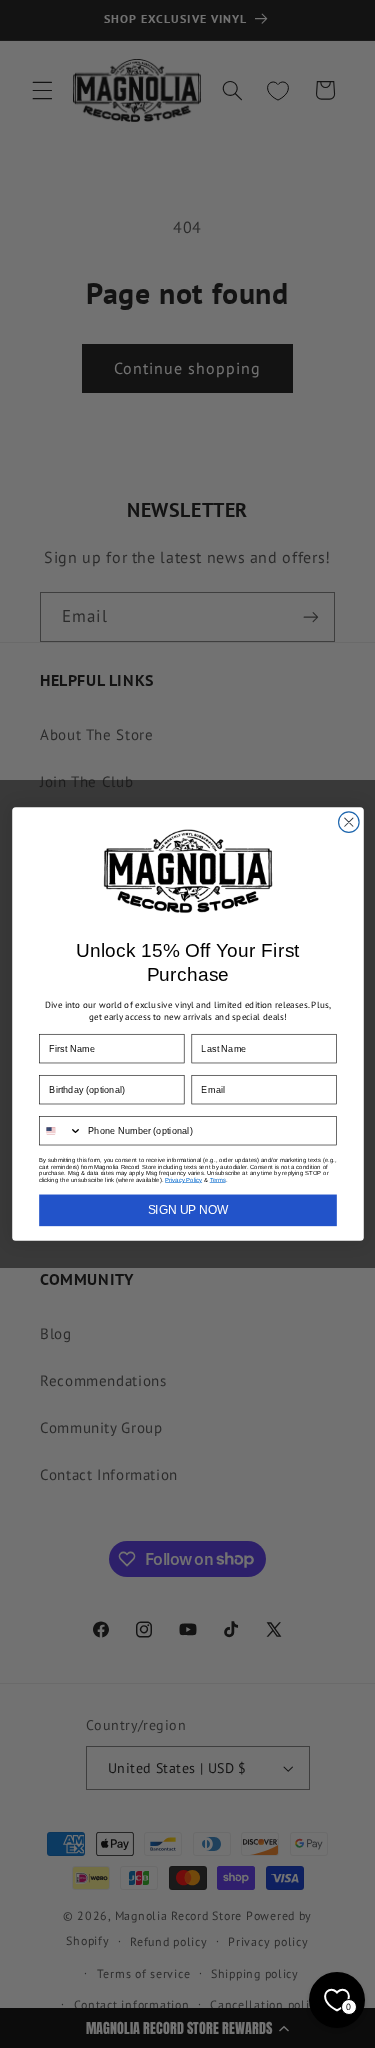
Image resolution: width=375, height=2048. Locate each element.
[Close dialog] (348, 822)
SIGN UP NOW (187, 1210)
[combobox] (60, 1131)
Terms (217, 1179)
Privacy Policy (183, 1179)
